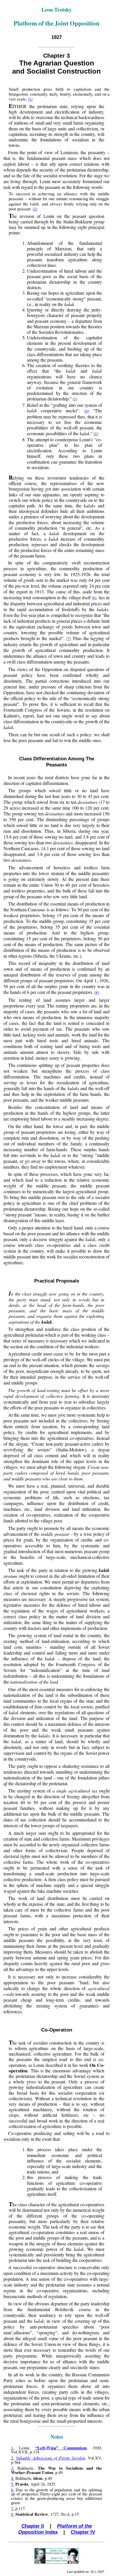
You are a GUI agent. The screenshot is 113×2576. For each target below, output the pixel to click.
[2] (35, 209)
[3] (75, 399)
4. (13, 2478)
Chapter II (33, 2526)
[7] (69, 639)
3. (13, 2468)
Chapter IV (83, 2532)
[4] (86, 411)
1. (13, 2448)
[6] (94, 598)
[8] (97, 992)
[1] (30, 99)
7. (13, 2508)
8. (13, 2514)
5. (13, 2484)
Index (55, 2529)
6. (13, 2490)
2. (13, 2458)
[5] (96, 434)
